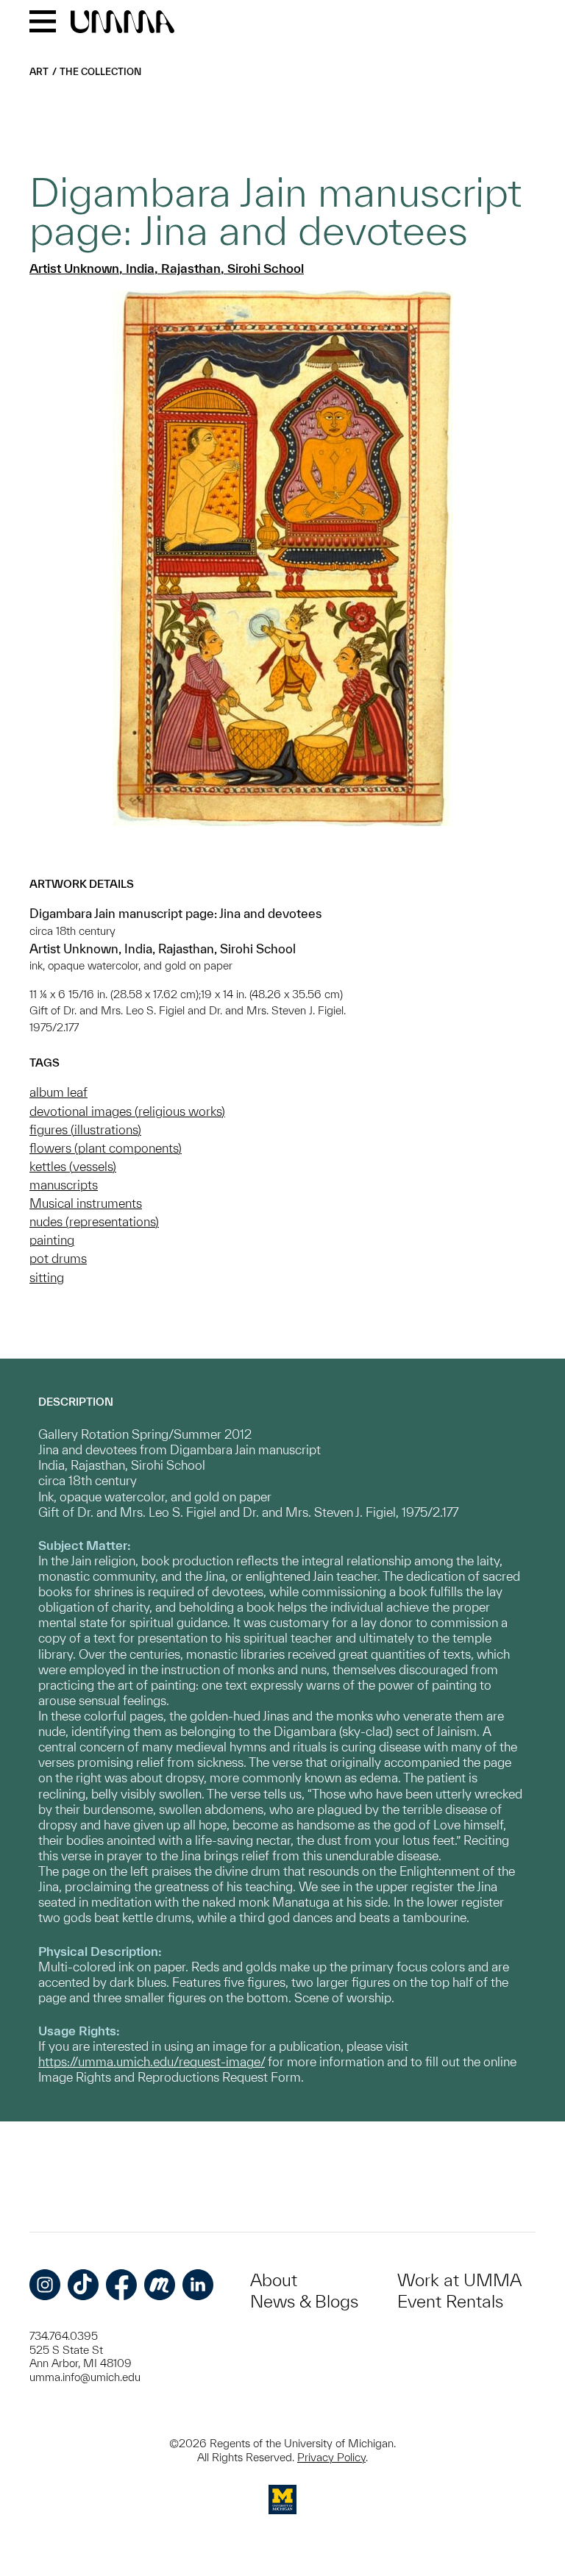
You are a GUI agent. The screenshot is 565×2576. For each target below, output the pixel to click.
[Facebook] (121, 2285)
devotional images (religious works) (127, 1111)
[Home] (122, 23)
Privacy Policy (331, 2457)
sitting (47, 1277)
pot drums (58, 1258)
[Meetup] (160, 2285)
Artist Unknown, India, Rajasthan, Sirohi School (167, 268)
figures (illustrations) (85, 1129)
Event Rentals (450, 2301)
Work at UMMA (459, 2280)
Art (39, 72)
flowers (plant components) (106, 1148)
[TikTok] (83, 2285)
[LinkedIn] (198, 2285)
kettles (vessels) (73, 1166)
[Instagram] (45, 2285)
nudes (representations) (94, 1221)
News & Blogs (304, 2301)
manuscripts (64, 1185)
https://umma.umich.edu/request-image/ (152, 2061)
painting (52, 1240)
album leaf (58, 1092)
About (274, 2280)
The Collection (100, 72)
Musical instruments (86, 1203)
